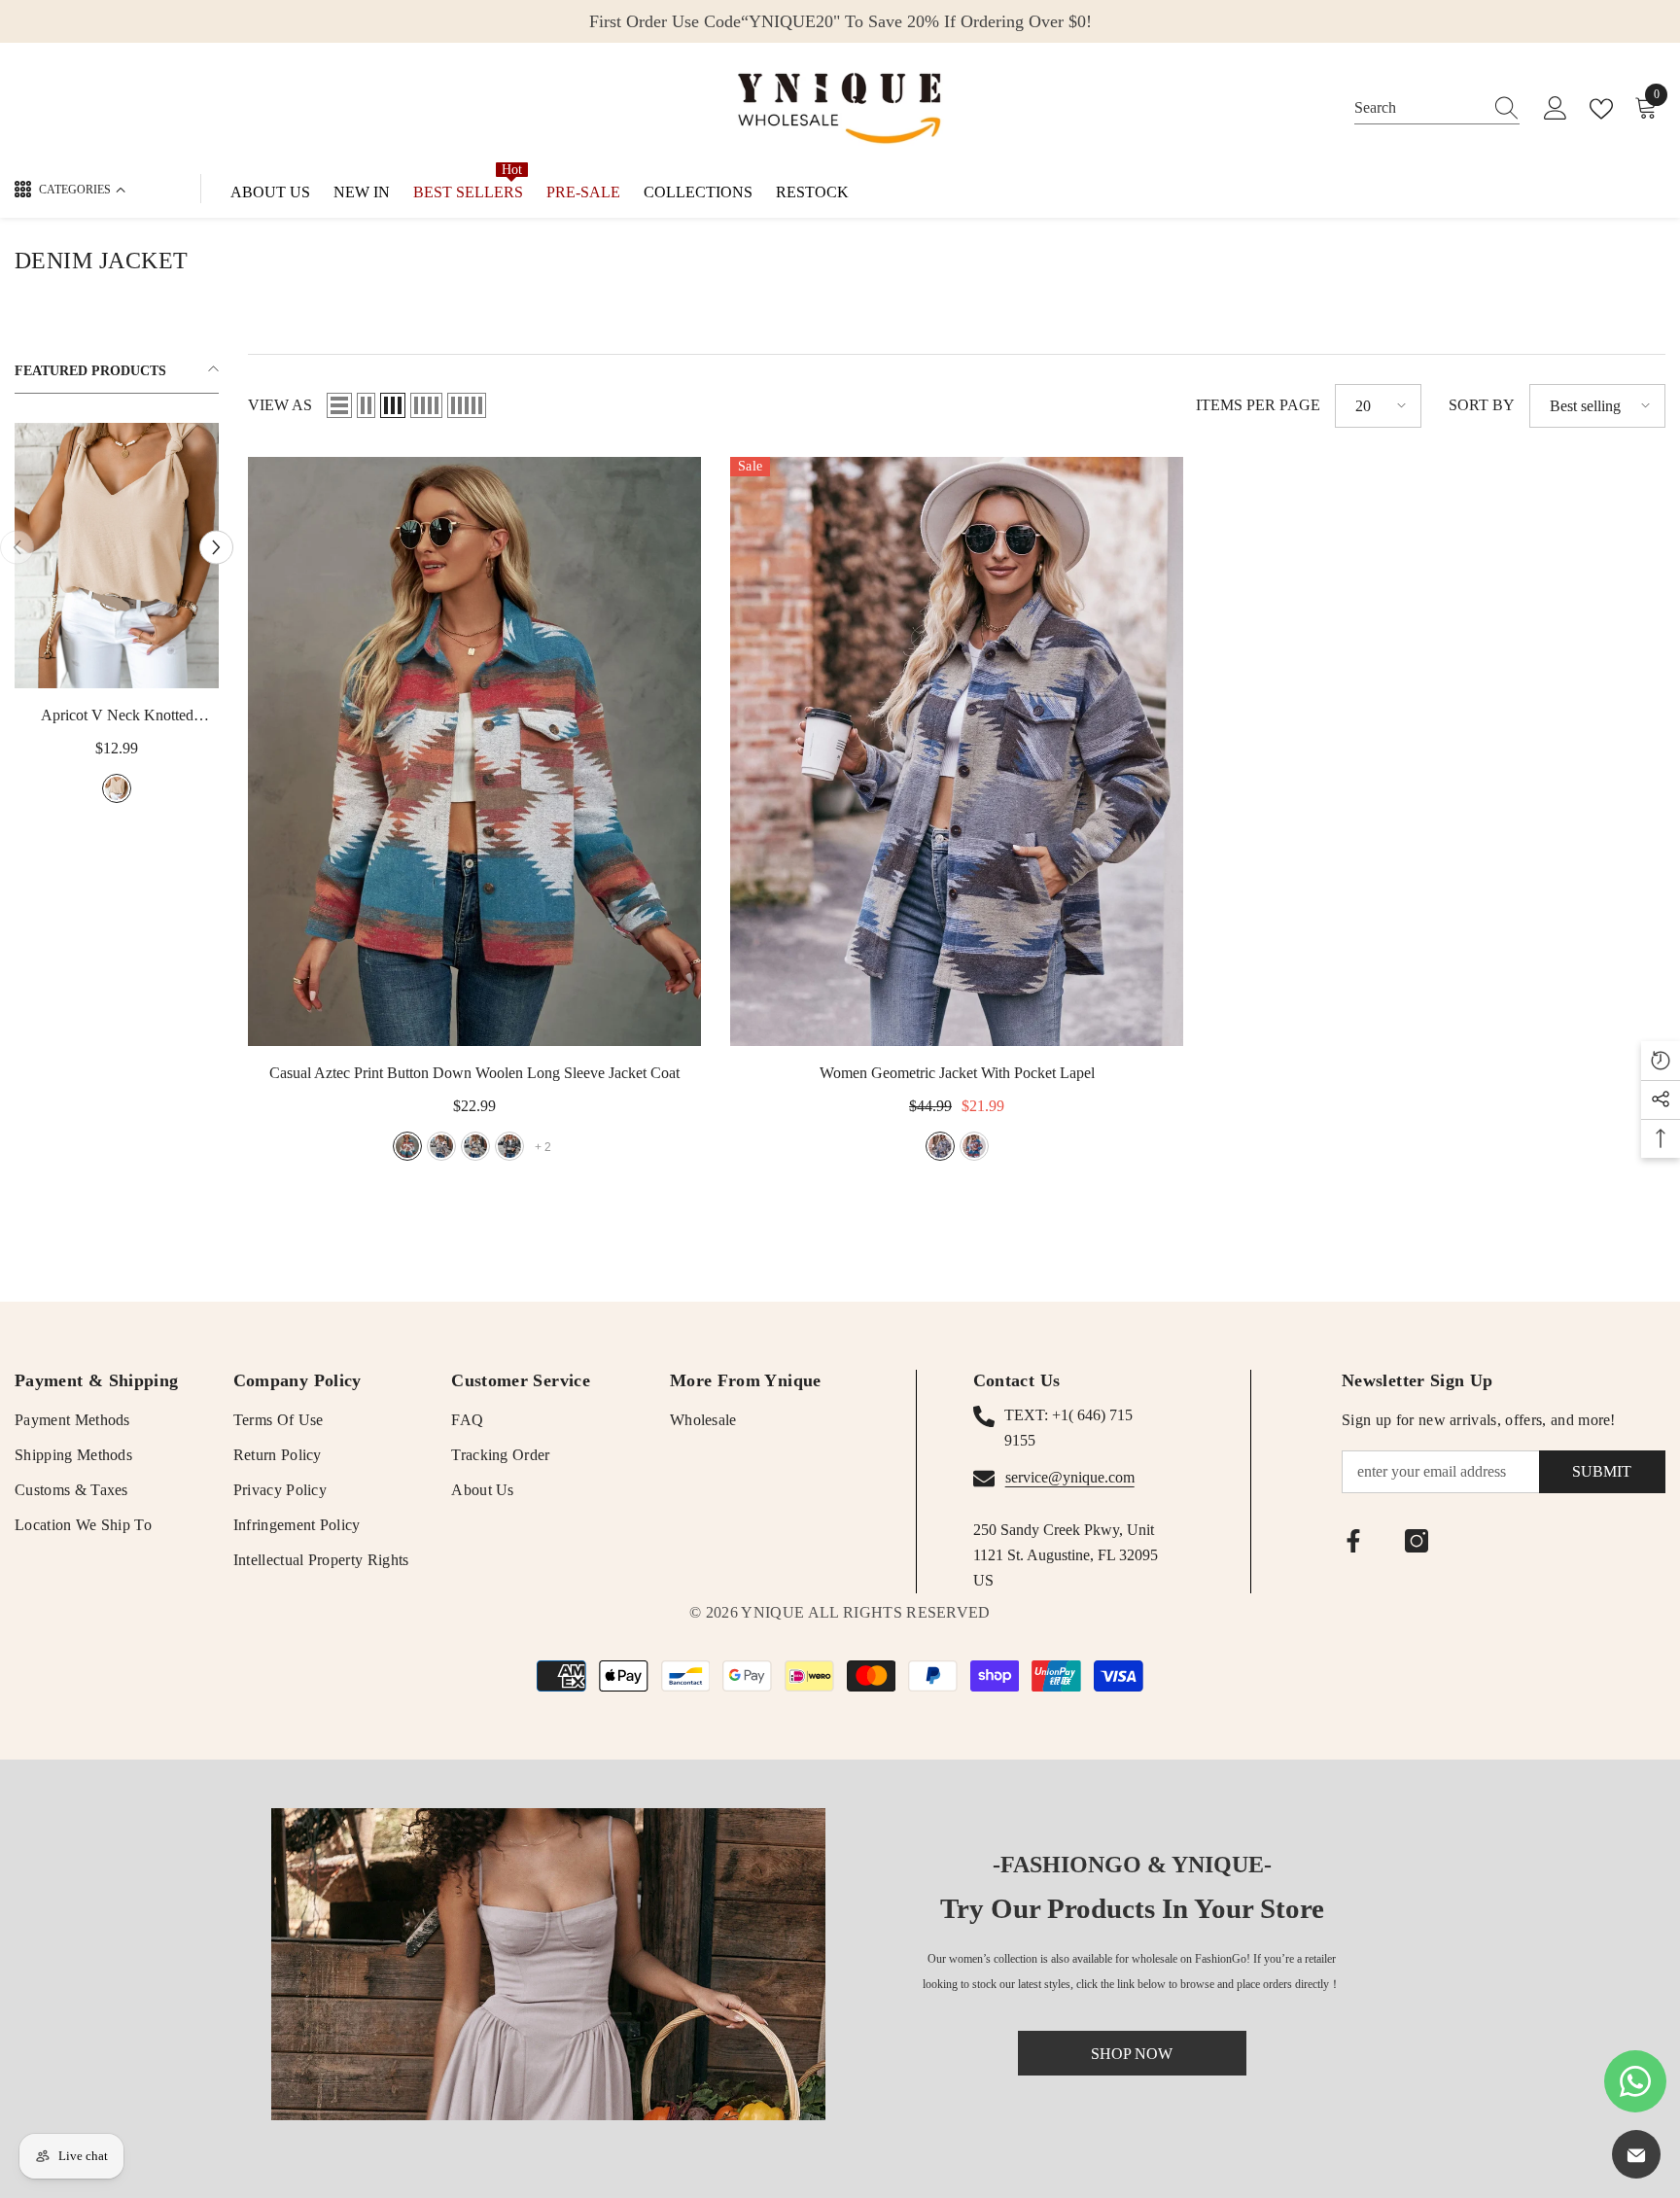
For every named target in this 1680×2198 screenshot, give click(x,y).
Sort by (1482, 405)
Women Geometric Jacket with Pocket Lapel (957, 1073)
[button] (339, 405)
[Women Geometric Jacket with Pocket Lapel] (957, 751)
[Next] (216, 547)
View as (280, 405)
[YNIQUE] (548, 1964)
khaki (475, 1146)
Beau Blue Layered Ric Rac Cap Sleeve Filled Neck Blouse (149, 717)
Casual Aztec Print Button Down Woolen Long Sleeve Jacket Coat (474, 1073)
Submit (1602, 1471)
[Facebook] (1353, 1541)
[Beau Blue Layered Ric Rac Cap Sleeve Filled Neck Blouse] (149, 556)
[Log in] (1556, 109)
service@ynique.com (1070, 1477)
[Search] (1437, 108)
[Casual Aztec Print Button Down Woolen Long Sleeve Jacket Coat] (474, 751)
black (509, 1146)
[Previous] (17, 547)
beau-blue (149, 788)
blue (407, 1146)
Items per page (1258, 405)
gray (441, 1146)
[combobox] (1418, 108)
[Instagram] (1417, 1541)
